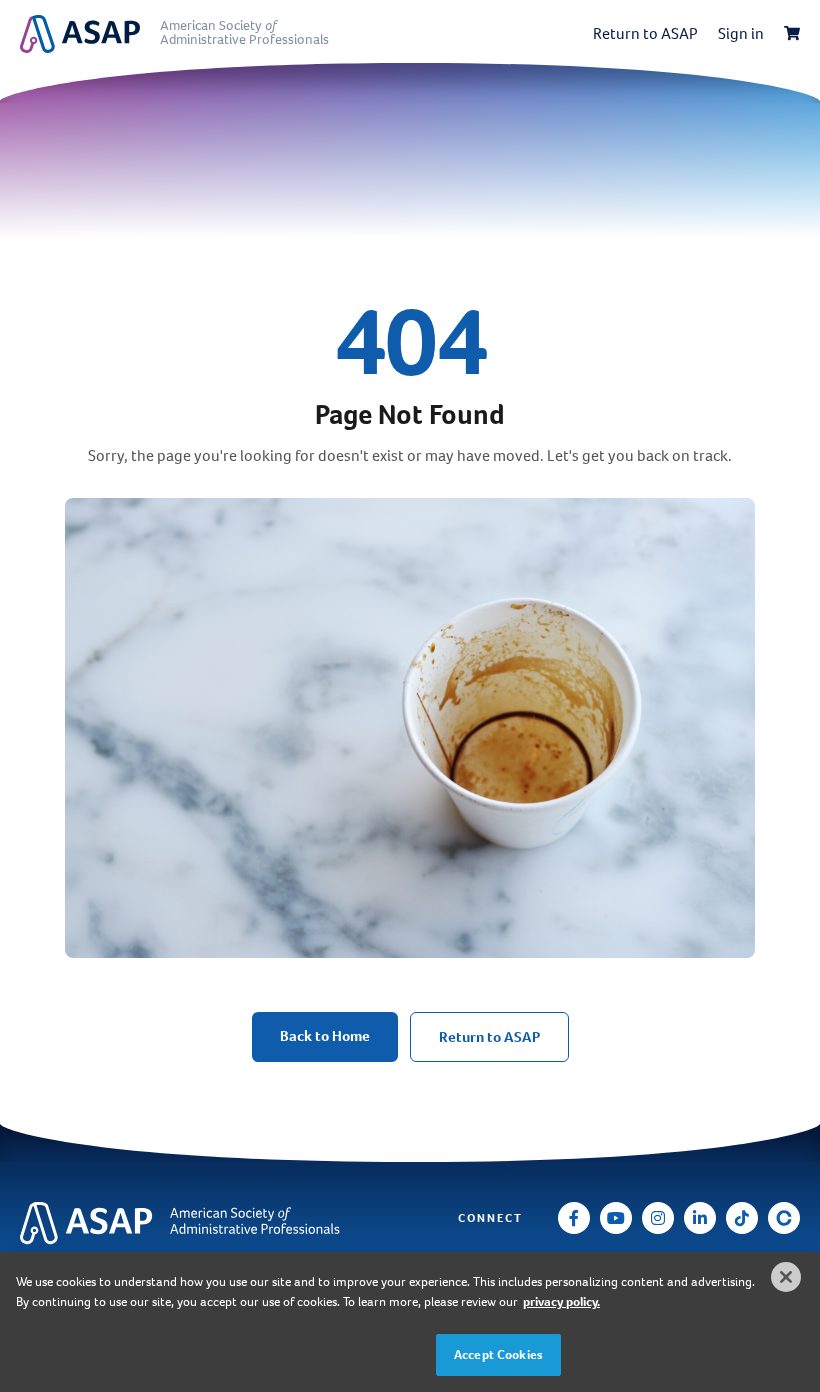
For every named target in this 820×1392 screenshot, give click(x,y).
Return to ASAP (645, 33)
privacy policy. (561, 1301)
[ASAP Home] (150, 1223)
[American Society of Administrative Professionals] (90, 34)
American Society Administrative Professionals (244, 32)
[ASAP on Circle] (784, 1218)
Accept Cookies (498, 1354)
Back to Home (325, 1036)
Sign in (741, 33)
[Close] (786, 1277)
